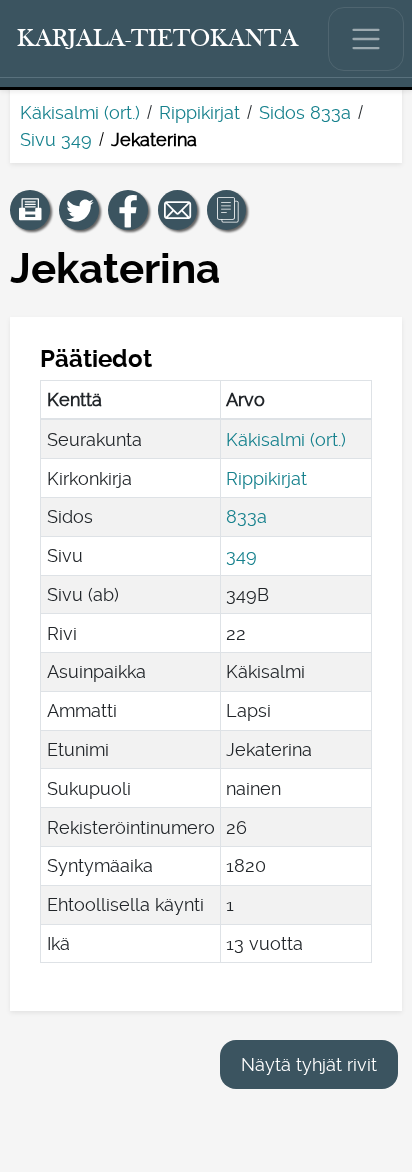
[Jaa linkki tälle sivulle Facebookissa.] (128, 210)
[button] (30, 210)
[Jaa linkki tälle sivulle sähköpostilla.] (178, 210)
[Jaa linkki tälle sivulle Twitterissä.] (79, 210)
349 (241, 555)
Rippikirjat (199, 112)
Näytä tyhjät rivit (309, 1064)
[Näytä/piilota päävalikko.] (366, 39)
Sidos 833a (305, 112)
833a (246, 516)
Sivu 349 (56, 139)
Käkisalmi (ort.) (80, 112)
